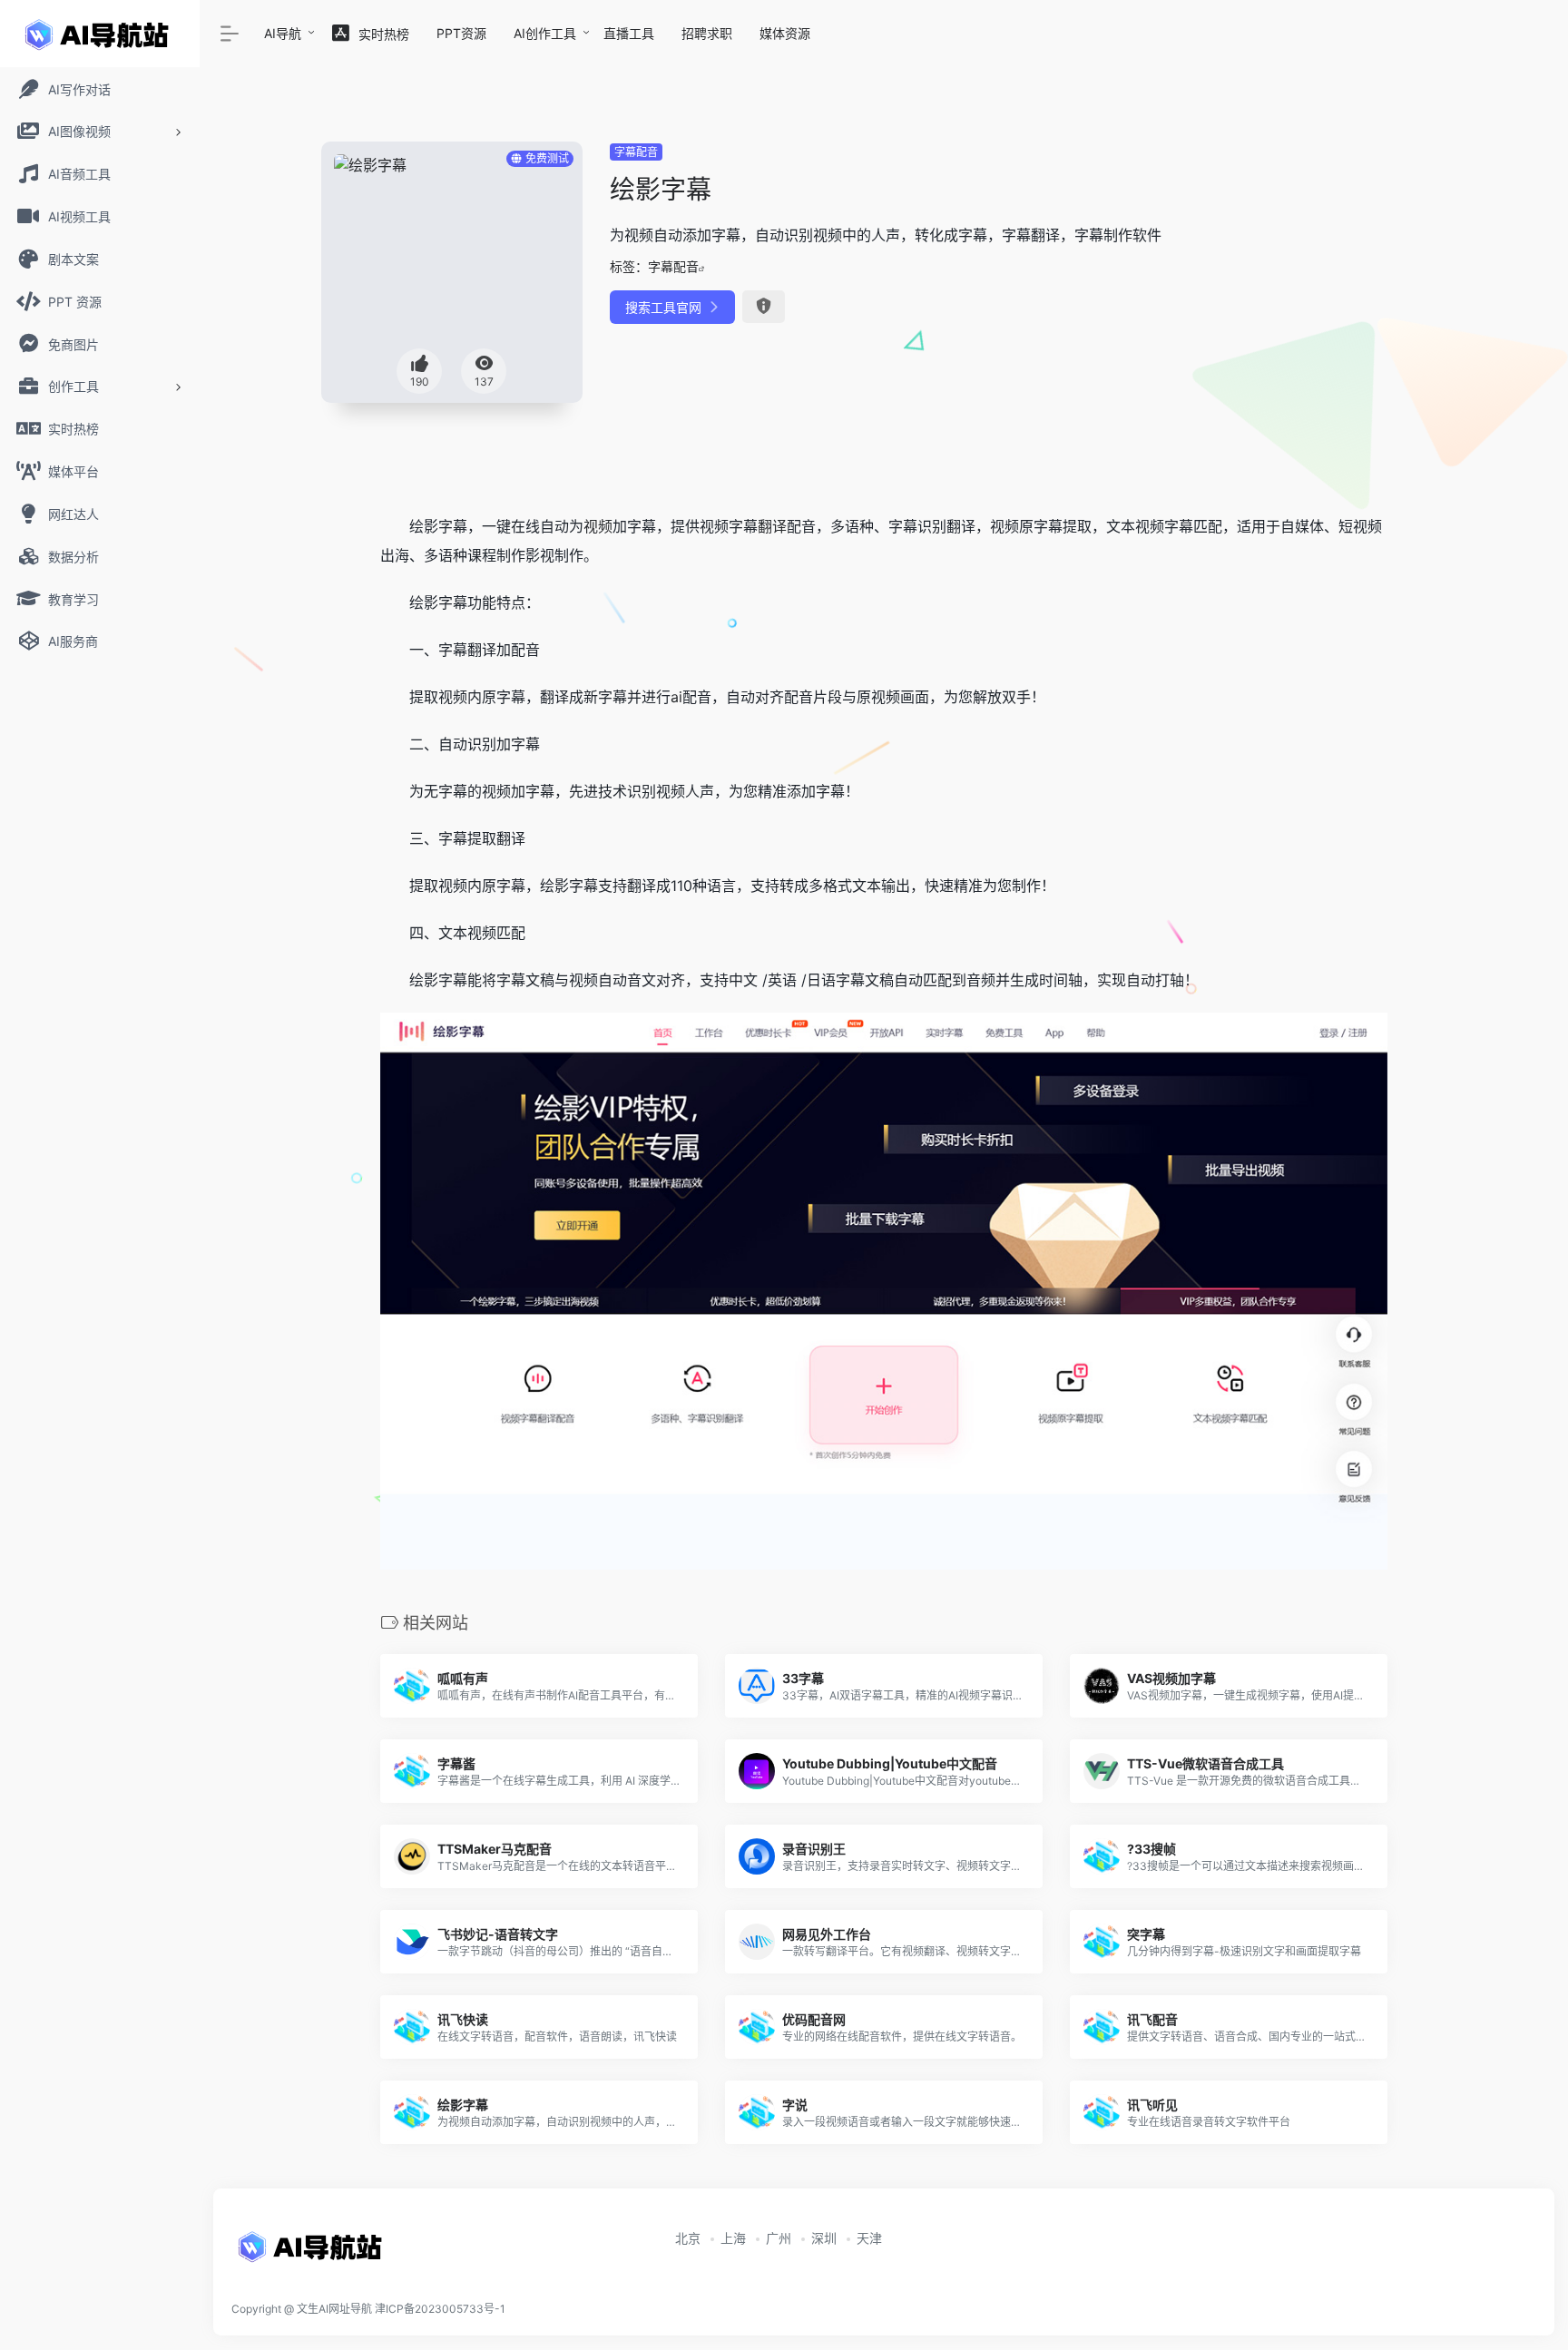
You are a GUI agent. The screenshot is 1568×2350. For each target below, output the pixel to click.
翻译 (772, 526)
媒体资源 (785, 33)
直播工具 (629, 33)
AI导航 (283, 33)
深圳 (824, 2238)
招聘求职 (707, 33)
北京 (688, 2238)
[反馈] (764, 307)
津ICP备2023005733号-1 (440, 2309)
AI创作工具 (545, 33)
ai (676, 697)
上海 (733, 2238)
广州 (779, 2238)
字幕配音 (636, 152)
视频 (598, 526)
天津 (869, 2238)
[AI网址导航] (313, 2253)
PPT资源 (461, 33)
